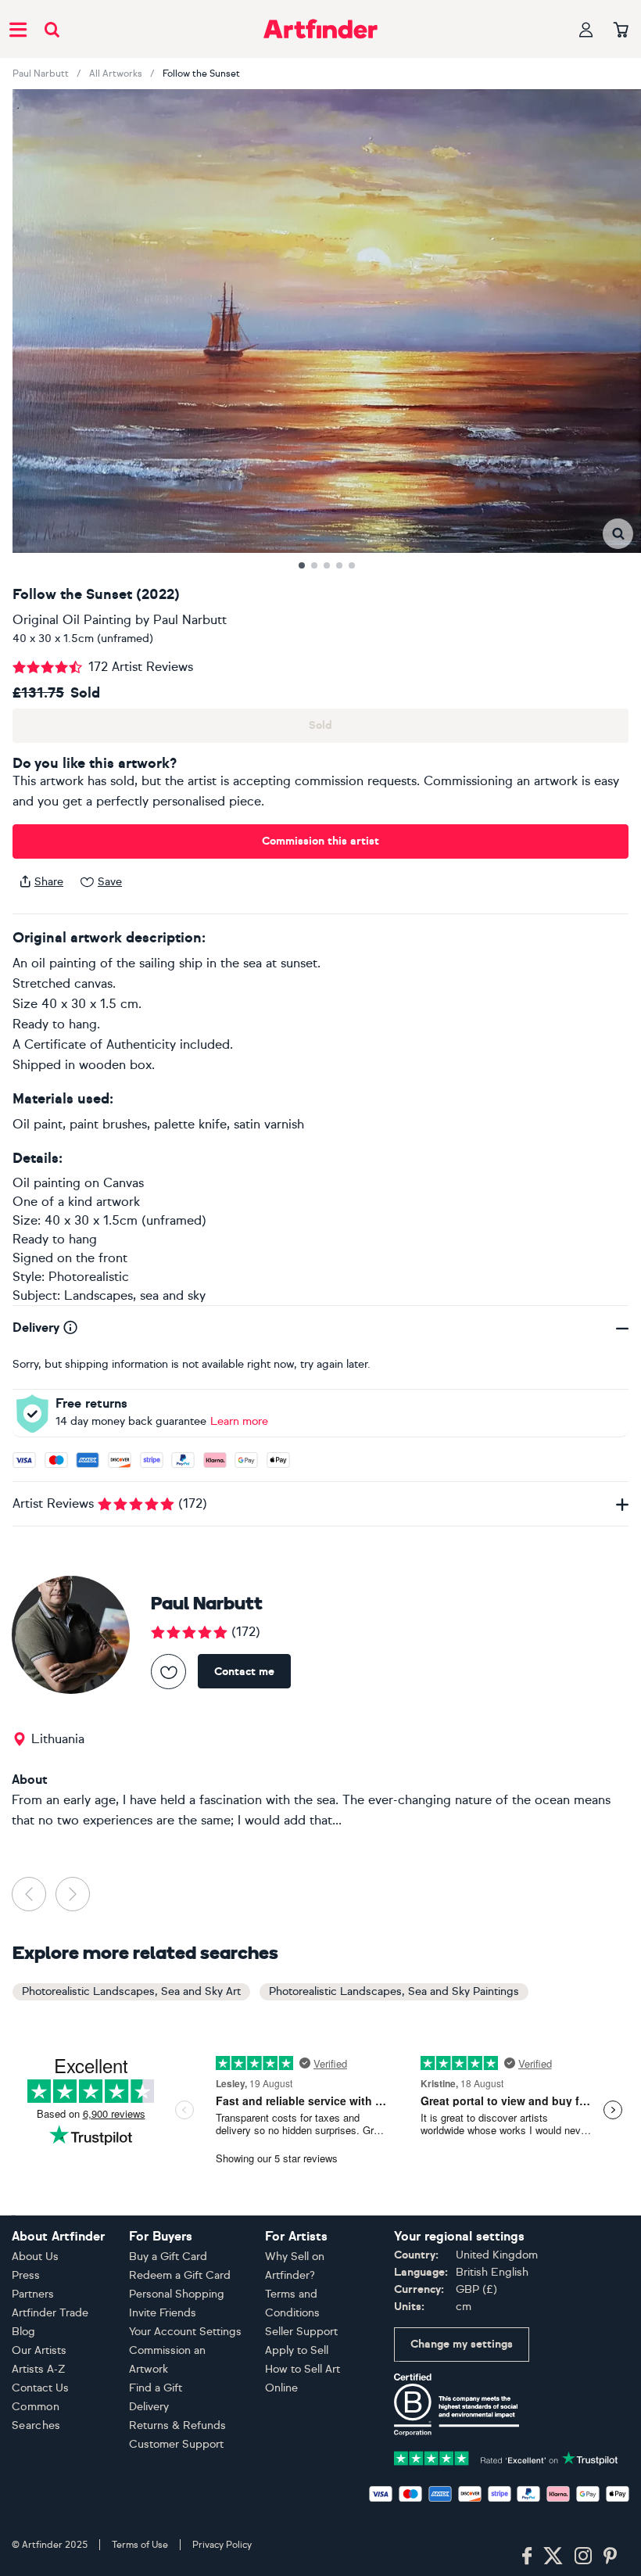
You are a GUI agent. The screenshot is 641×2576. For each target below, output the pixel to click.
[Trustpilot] (506, 2457)
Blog (23, 2332)
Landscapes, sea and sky (135, 1295)
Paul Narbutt (41, 74)
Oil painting (47, 1183)
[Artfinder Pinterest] (611, 2556)
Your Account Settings (185, 2332)
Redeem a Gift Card (180, 2275)
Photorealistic (89, 1277)
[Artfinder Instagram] (583, 2556)
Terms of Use (140, 2545)
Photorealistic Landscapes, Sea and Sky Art (131, 1991)
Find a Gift (156, 2388)
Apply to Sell (297, 2350)
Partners (33, 2294)
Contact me (244, 1672)
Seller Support (301, 2332)
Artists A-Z (39, 2369)
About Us (35, 2257)
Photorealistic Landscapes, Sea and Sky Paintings (394, 1991)
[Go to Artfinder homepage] (320, 29)
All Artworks (116, 74)
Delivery (149, 2407)
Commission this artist (320, 841)
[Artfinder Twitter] (553, 2556)
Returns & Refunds (177, 2425)
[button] (618, 534)
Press (26, 2275)
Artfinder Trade (50, 2313)
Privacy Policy (222, 2545)
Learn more (239, 1421)
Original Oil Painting (72, 620)
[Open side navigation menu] (18, 29)
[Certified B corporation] (457, 2404)
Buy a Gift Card (168, 2257)
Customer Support (176, 2444)
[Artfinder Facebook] (527, 2556)
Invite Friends (163, 2313)
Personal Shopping (177, 2294)
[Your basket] (621, 30)
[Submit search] (52, 29)
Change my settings (462, 2344)
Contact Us (40, 2388)
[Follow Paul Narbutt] (168, 1672)
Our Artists (39, 2350)
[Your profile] (586, 29)
